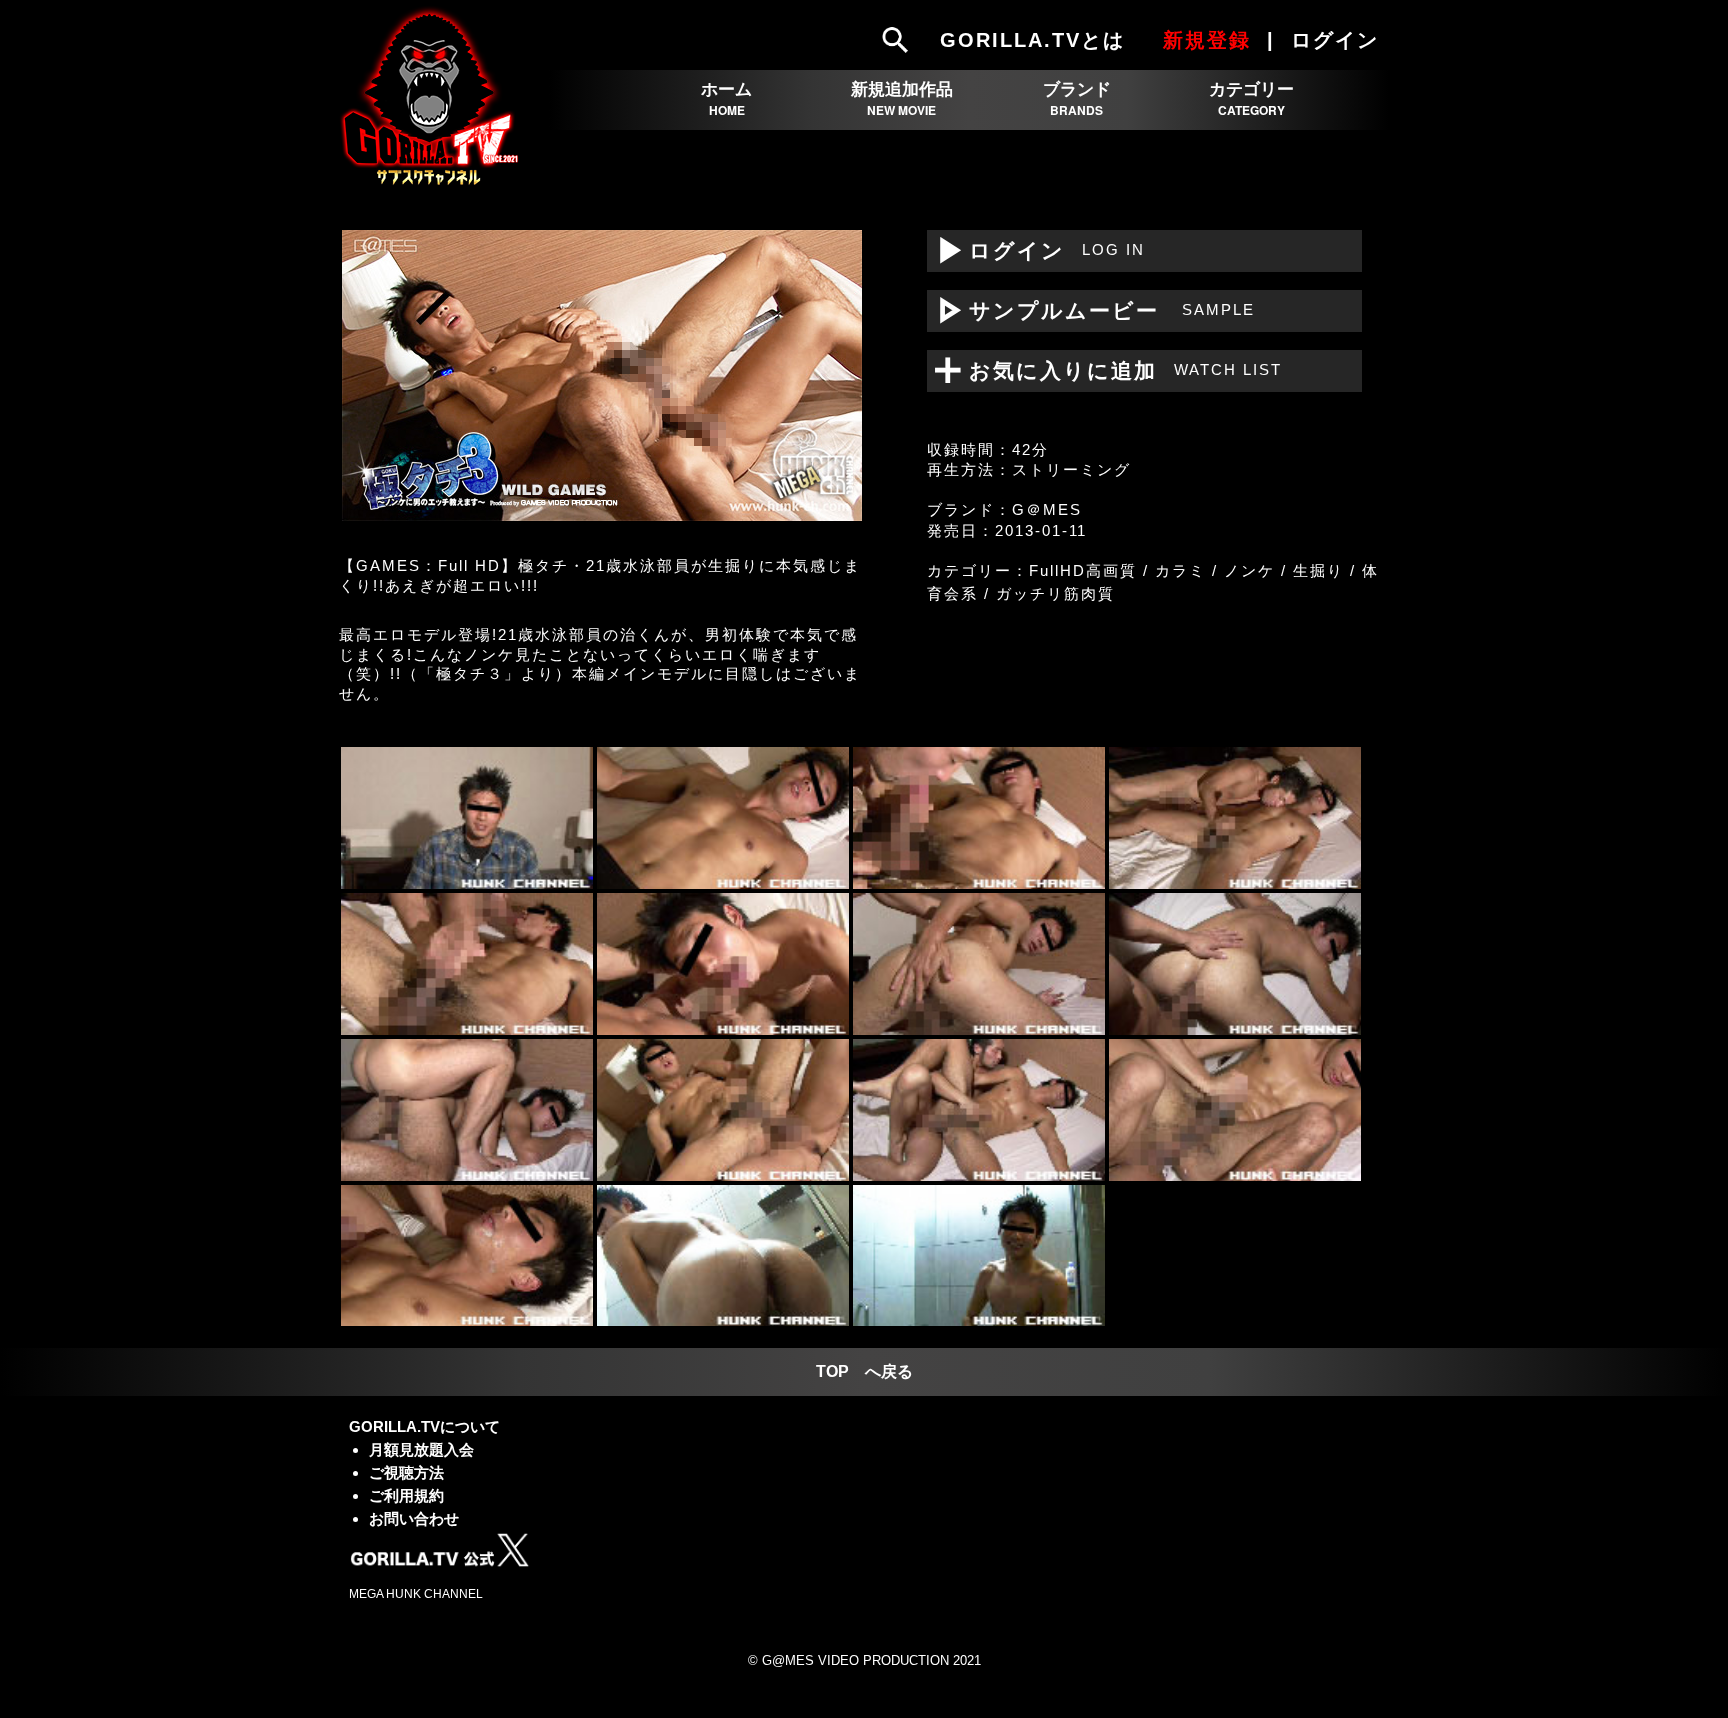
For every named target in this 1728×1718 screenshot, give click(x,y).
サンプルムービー (1091, 310)
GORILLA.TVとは (1032, 40)
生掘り (1318, 570)
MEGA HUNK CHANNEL (416, 1594)
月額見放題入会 (421, 1449)
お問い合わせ (414, 1518)
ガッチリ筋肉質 (1055, 593)
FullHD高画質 (1083, 570)
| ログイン (1326, 40)
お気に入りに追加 (1113, 370)
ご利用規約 (406, 1495)
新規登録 (1207, 40)
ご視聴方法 (406, 1472)
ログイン (1036, 250)
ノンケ (1249, 570)
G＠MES (1047, 509)
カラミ (1180, 570)
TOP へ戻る (864, 1371)
